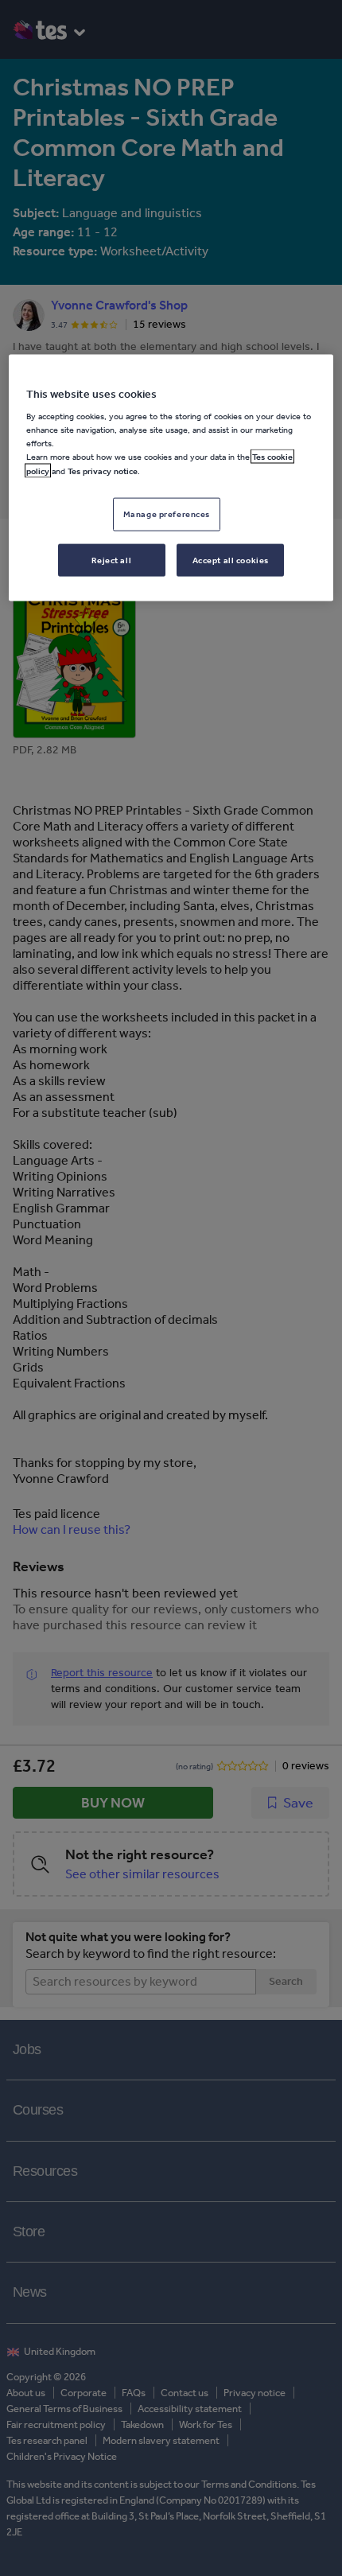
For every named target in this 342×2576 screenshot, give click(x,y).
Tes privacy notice (103, 470)
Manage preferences (167, 513)
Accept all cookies (231, 559)
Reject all (111, 559)
